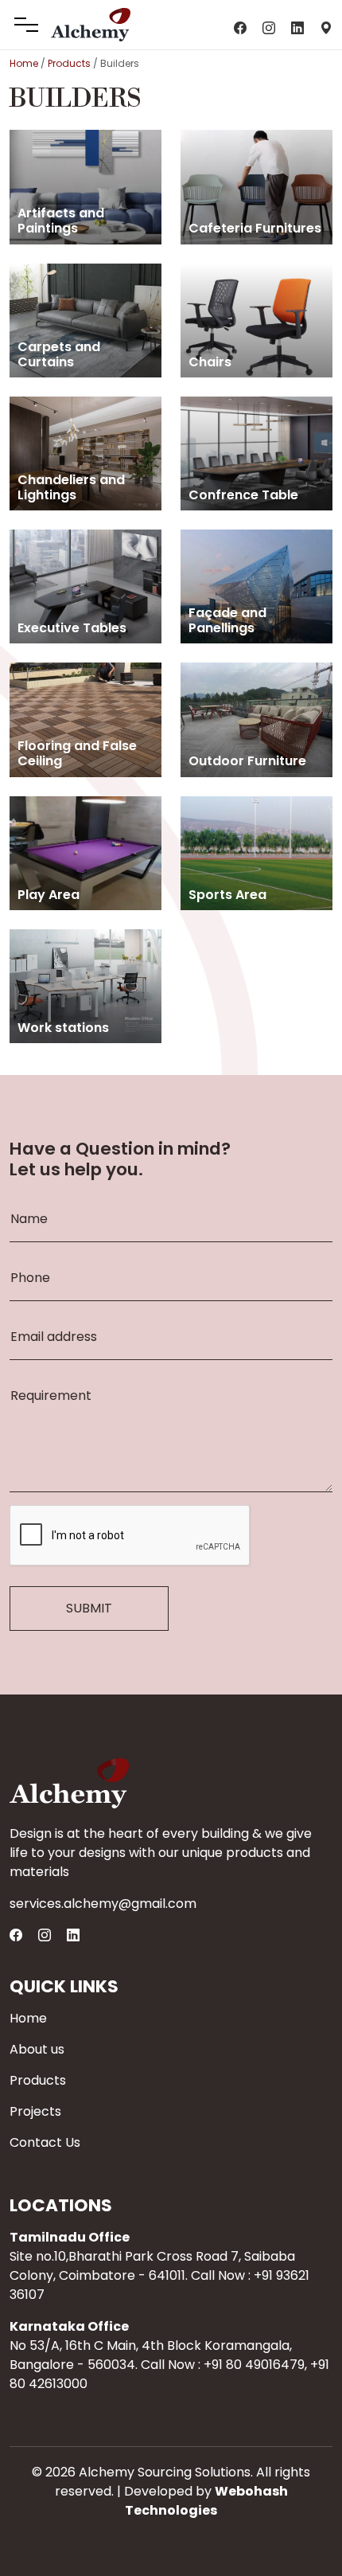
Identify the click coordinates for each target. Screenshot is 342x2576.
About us (37, 2049)
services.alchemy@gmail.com (103, 1904)
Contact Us (45, 2142)
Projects (35, 2111)
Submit (89, 1608)
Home (24, 63)
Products (69, 63)
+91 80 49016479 (254, 2365)
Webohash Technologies (206, 2501)
